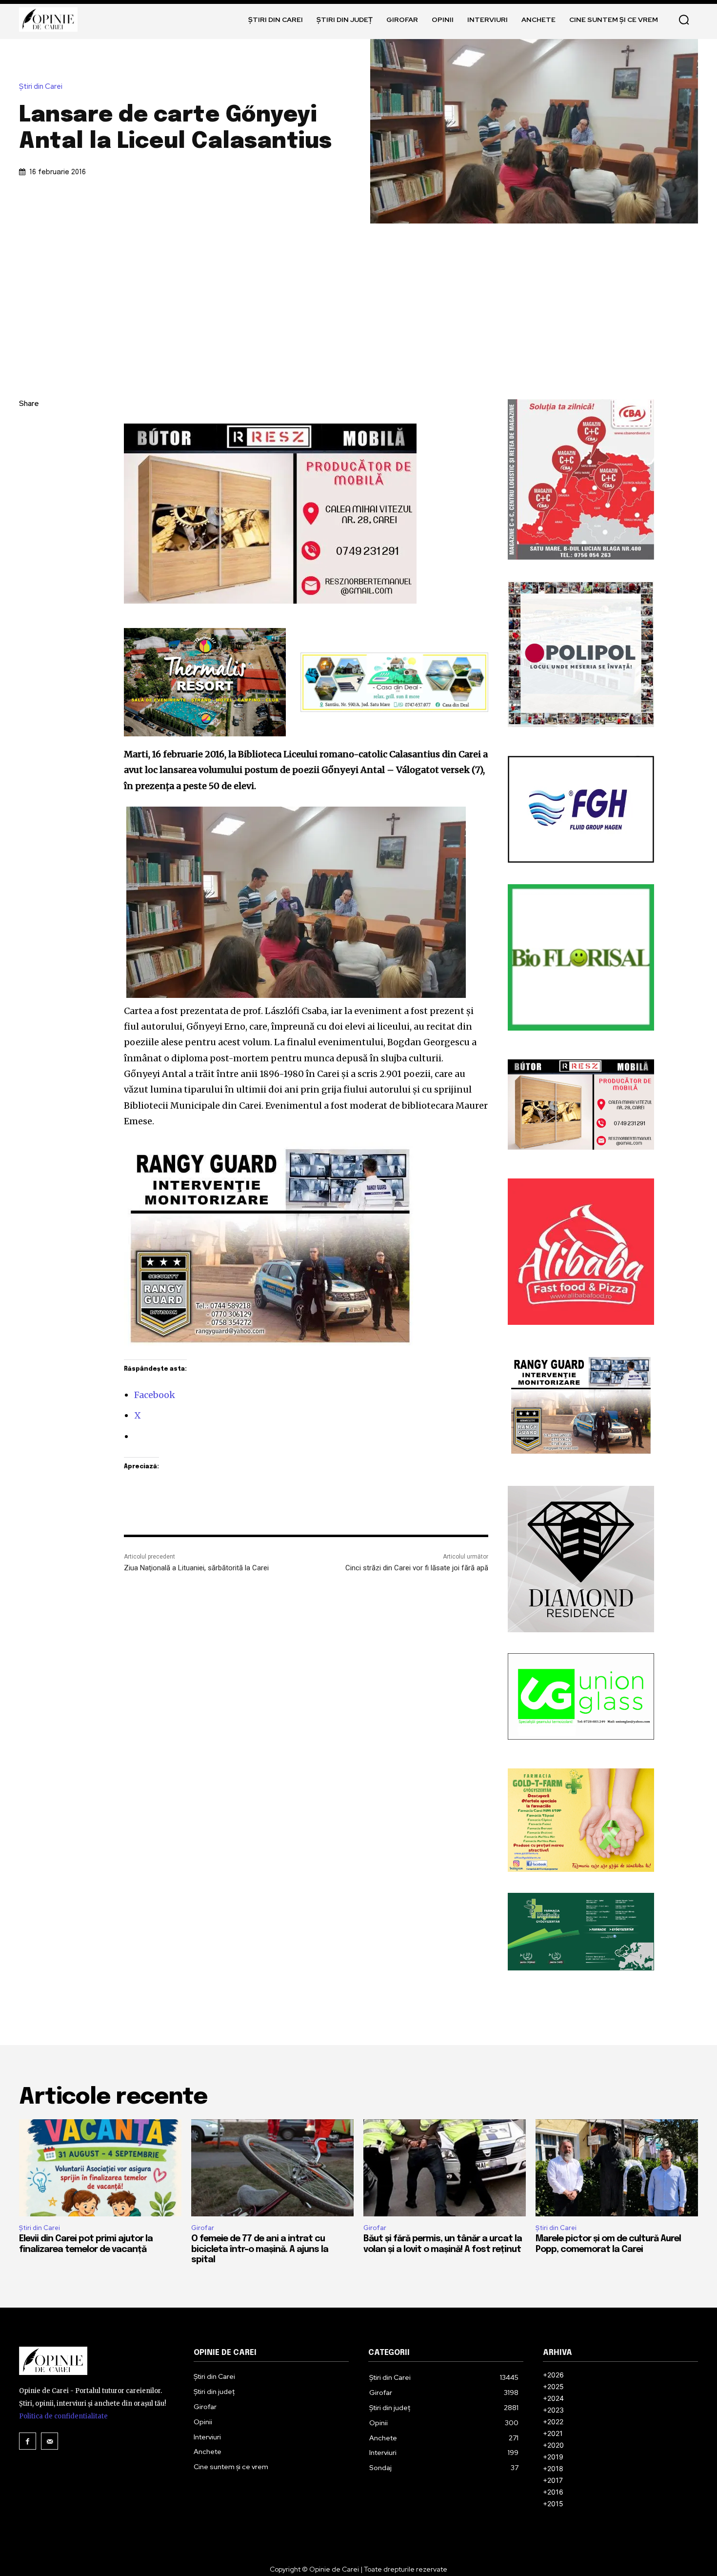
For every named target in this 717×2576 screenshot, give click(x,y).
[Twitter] (29, 450)
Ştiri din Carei (41, 87)
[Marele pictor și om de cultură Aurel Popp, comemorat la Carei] (617, 2168)
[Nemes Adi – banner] (394, 682)
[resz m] (306, 514)
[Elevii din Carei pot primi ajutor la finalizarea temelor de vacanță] (100, 2168)
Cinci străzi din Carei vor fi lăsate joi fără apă (417, 1568)
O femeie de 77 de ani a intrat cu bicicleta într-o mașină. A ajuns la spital (260, 2249)
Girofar (203, 2228)
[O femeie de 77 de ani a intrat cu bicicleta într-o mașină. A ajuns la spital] (272, 2168)
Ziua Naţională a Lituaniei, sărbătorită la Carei (196, 1568)
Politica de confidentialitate (63, 2416)
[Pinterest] (29, 473)
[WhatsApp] (29, 496)
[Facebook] (29, 427)
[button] (684, 20)
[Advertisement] (358, 297)
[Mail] (50, 2441)
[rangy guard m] (306, 1246)
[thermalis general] (205, 682)
